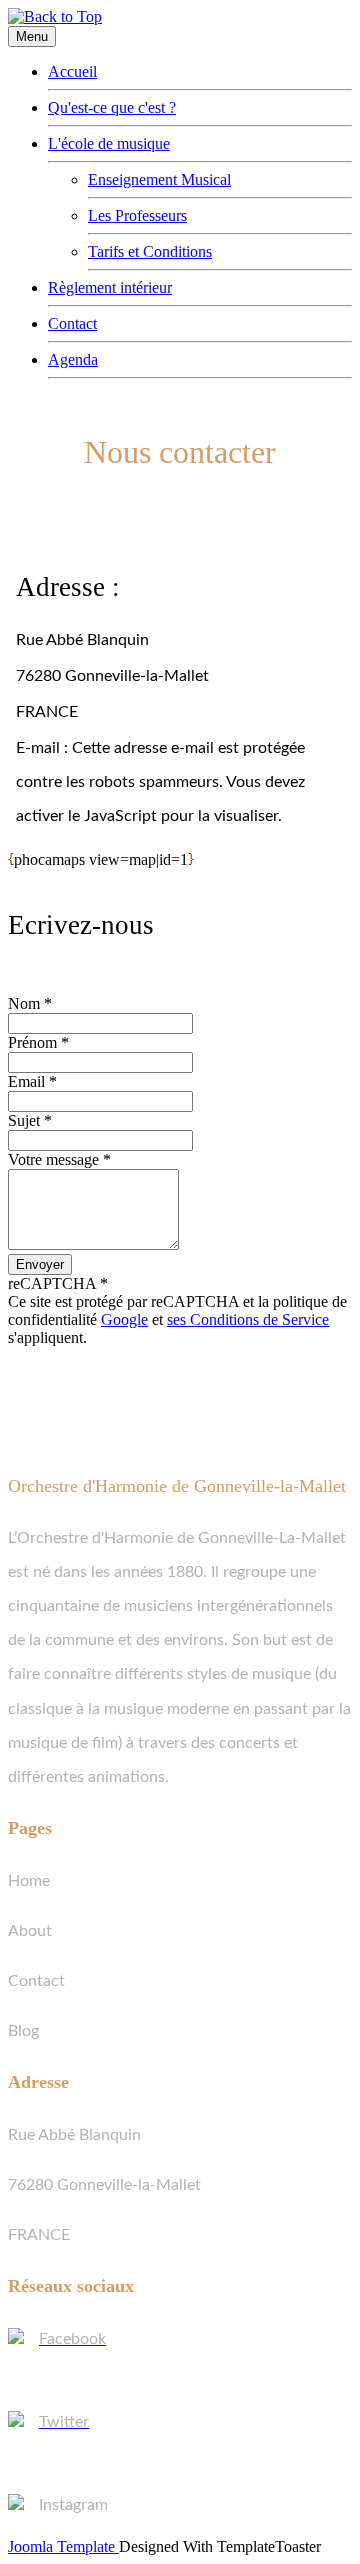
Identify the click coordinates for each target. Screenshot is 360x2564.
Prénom (38, 1042)
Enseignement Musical (159, 179)
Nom (30, 1003)
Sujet (30, 1120)
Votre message (59, 1159)
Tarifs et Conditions (150, 251)
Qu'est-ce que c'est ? (112, 107)
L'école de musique (109, 143)
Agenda (73, 359)
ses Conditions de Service (248, 1319)
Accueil (72, 71)
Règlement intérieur (110, 287)
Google (124, 1319)
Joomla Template (63, 2546)
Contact (72, 323)
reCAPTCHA (58, 1283)
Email (32, 1081)
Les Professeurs (137, 215)
